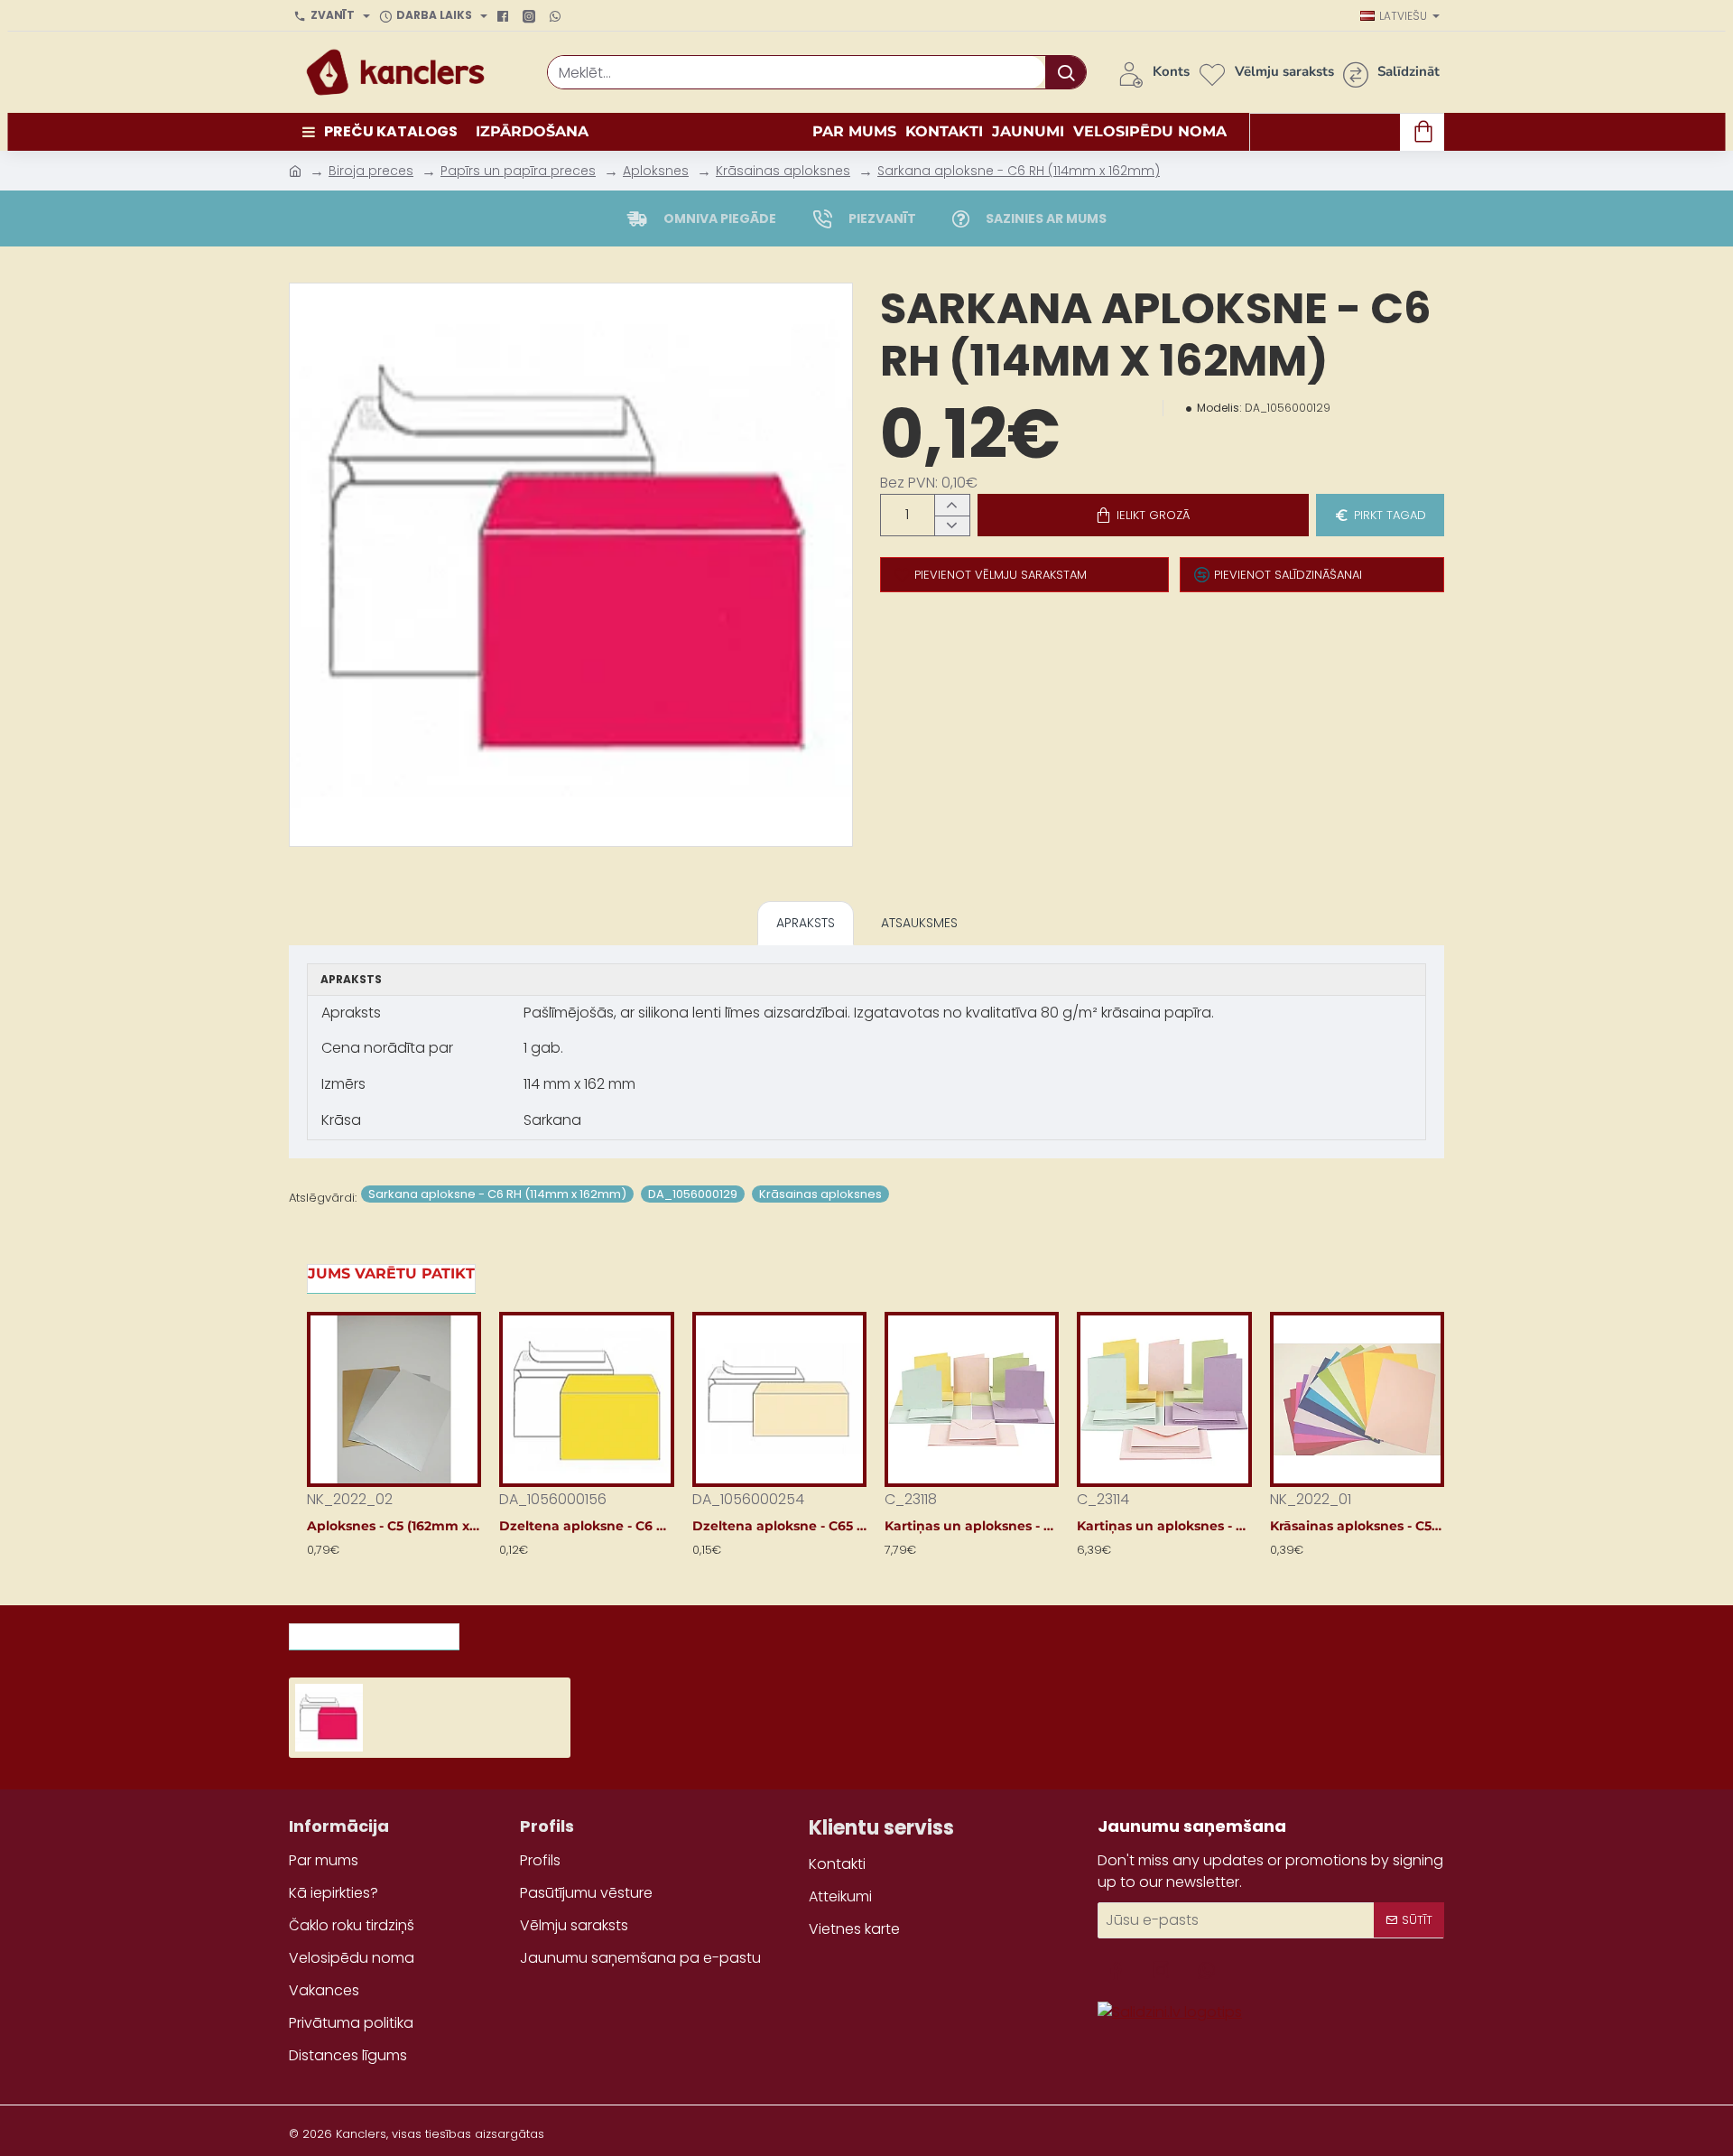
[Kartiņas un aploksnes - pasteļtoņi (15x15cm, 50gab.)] (972, 1399)
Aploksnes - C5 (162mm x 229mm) (394, 1526)
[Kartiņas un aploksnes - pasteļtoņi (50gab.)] (1164, 1399)
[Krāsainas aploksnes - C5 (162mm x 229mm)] (1357, 1399)
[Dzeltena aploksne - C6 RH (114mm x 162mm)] (586, 1399)
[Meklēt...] (1066, 72)
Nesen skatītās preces (374, 1631)
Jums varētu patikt (391, 1273)
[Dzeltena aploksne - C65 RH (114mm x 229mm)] (779, 1399)
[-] (952, 526)
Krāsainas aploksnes (783, 171)
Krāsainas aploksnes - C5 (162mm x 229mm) (1357, 1526)
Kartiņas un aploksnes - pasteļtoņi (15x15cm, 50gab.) (972, 1526)
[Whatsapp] (557, 16)
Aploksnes (656, 171)
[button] (1143, 515)
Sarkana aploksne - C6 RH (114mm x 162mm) (1019, 171)
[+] (952, 505)
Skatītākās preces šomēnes (582, 1631)
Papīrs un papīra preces (518, 171)
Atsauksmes (919, 923)
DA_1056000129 (693, 1194)
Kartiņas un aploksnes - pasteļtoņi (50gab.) (1164, 1526)
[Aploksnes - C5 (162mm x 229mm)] (394, 1399)
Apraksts (806, 923)
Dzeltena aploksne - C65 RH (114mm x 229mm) (779, 1526)
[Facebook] (505, 16)
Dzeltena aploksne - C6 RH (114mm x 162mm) (586, 1526)
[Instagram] (531, 16)
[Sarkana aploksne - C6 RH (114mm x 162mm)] (329, 1718)
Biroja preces (371, 171)
